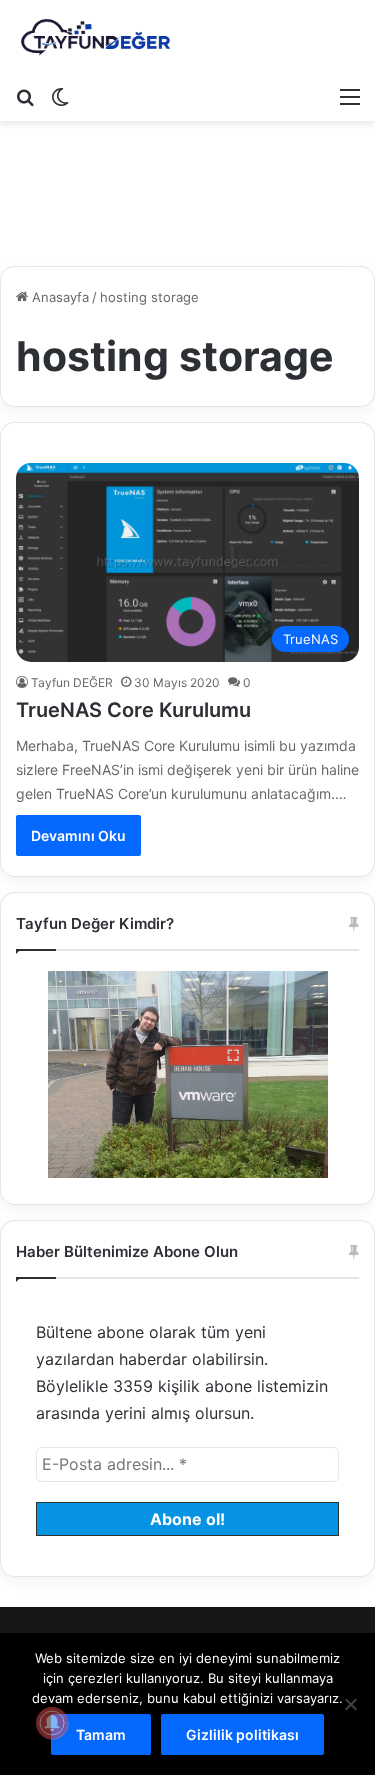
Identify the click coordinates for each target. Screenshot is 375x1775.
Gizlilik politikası (242, 1734)
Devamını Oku (78, 835)
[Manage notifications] (52, 1723)
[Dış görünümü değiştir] (60, 96)
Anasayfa (58, 297)
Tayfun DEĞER (72, 682)
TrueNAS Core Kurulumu (133, 710)
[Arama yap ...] (25, 96)
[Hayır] (350, 1704)
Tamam (101, 1734)
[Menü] (350, 96)
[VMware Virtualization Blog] (95, 38)
